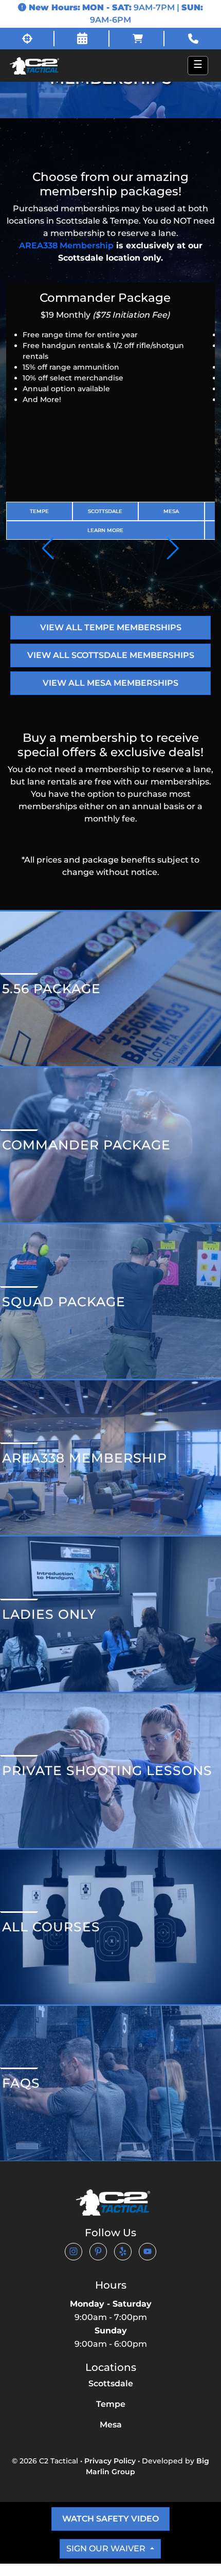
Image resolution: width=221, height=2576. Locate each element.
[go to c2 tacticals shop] (138, 39)
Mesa (171, 511)
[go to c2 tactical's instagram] (73, 2251)
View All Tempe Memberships (111, 627)
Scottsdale (105, 511)
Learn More (105, 530)
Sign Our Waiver (107, 2548)
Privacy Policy (110, 2461)
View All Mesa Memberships (110, 683)
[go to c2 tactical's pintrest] (98, 2251)
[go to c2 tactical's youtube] (148, 2251)
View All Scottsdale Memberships (111, 655)
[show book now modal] (83, 39)
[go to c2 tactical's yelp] (123, 2251)
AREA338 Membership (66, 245)
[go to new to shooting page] (28, 39)
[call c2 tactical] (193, 39)
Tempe (39, 511)
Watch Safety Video (110, 2519)
